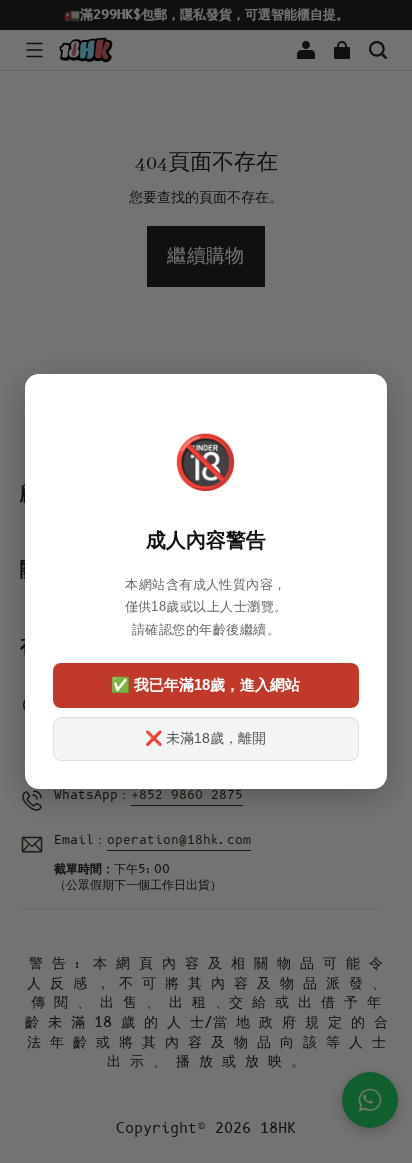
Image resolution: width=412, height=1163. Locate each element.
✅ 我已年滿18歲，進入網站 (205, 684)
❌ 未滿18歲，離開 (205, 738)
